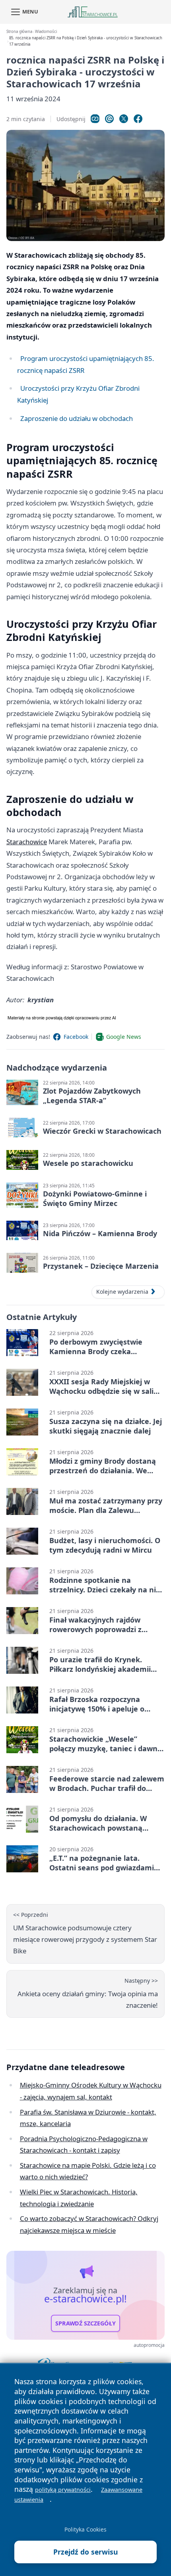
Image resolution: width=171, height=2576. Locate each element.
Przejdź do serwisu (86, 2552)
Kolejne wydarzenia (122, 1292)
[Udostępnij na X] (124, 119)
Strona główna (19, 32)
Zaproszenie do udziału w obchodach (77, 418)
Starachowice (27, 842)
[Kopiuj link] (95, 119)
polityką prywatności (63, 2490)
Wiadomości (46, 32)
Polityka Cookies (85, 2529)
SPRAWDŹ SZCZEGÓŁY (85, 2323)
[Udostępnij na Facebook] (138, 119)
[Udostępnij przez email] (109, 119)
